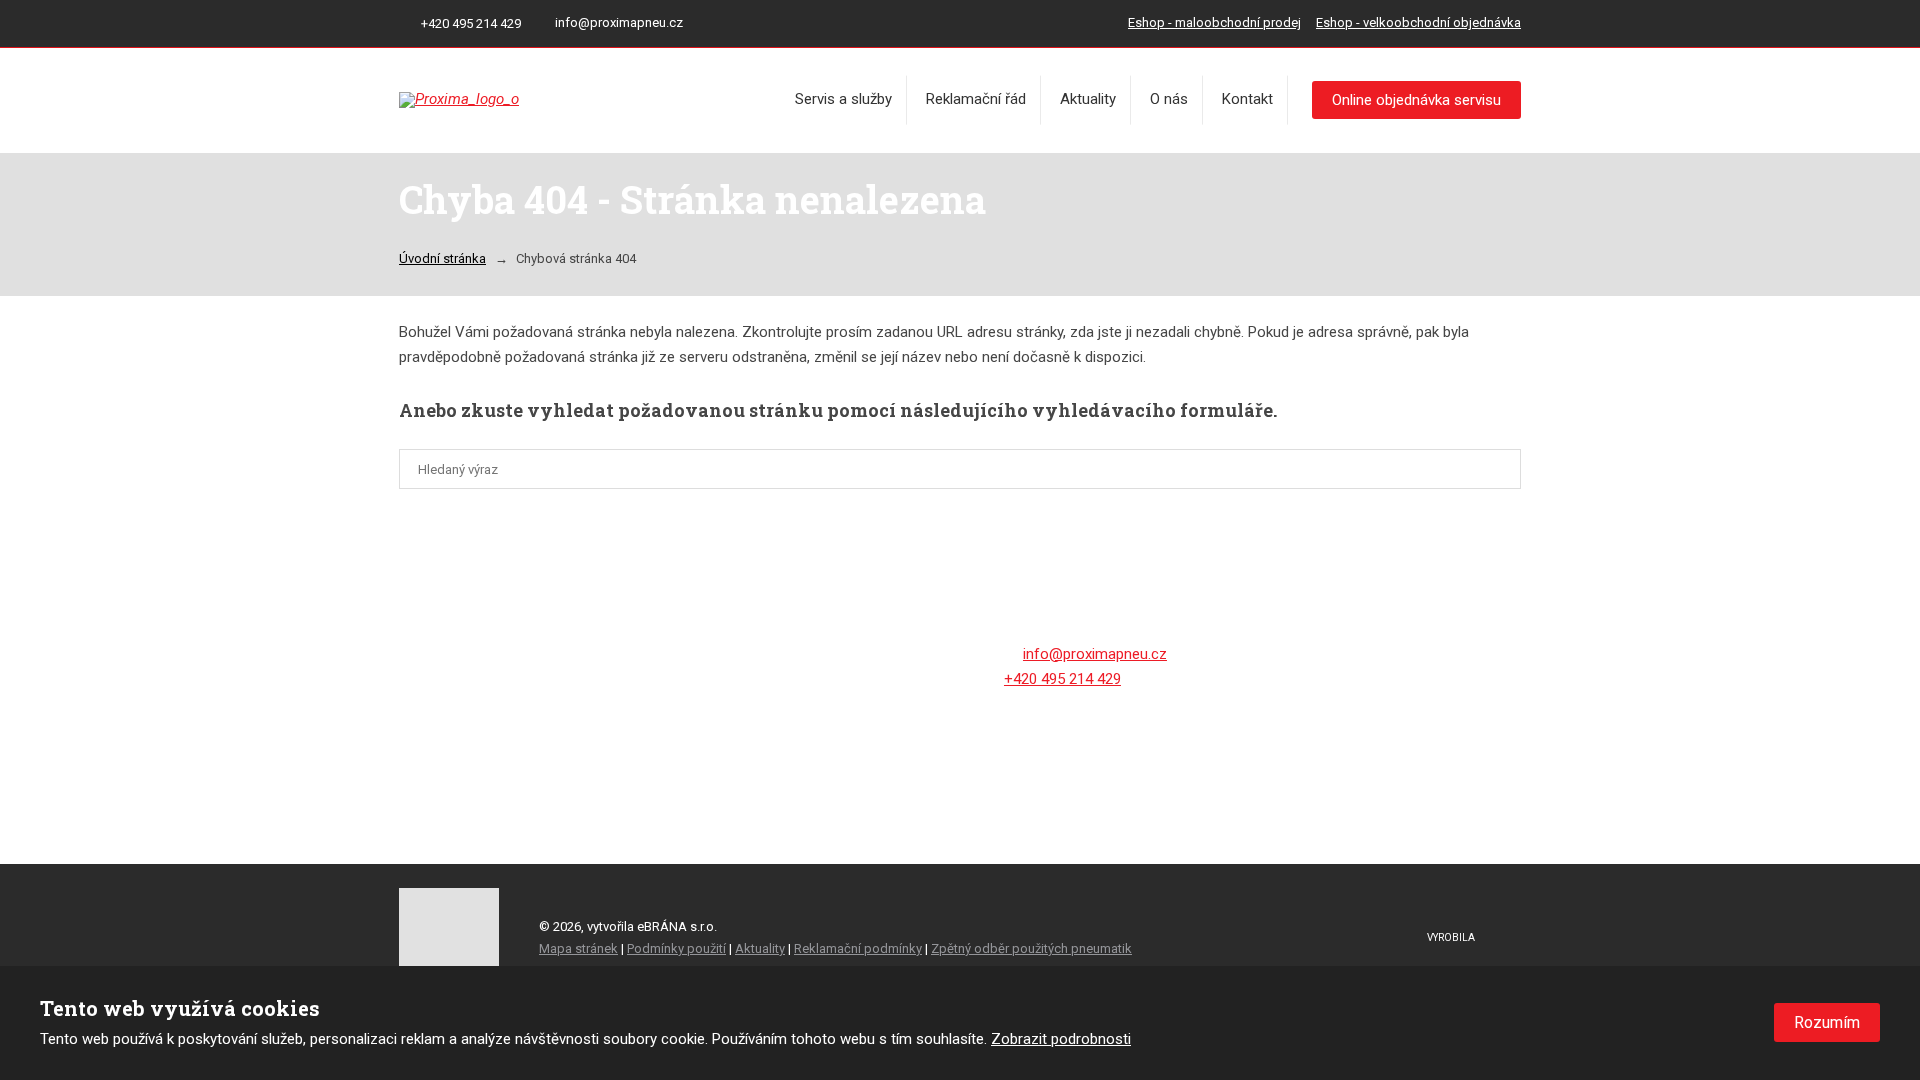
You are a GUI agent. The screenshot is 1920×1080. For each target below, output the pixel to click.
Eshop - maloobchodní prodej (1214, 22)
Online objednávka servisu (1416, 100)
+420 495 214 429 (1062, 679)
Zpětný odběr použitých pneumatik (1031, 948)
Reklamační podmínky (858, 948)
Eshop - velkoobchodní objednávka (1418, 22)
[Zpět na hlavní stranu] (549, 100)
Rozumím (1827, 1022)
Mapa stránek (578, 948)
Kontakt (1247, 99)
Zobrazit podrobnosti (1061, 1039)
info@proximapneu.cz (1095, 654)
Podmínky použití (676, 948)
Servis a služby (843, 99)
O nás (1169, 99)
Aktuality (1088, 99)
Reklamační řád (976, 99)
